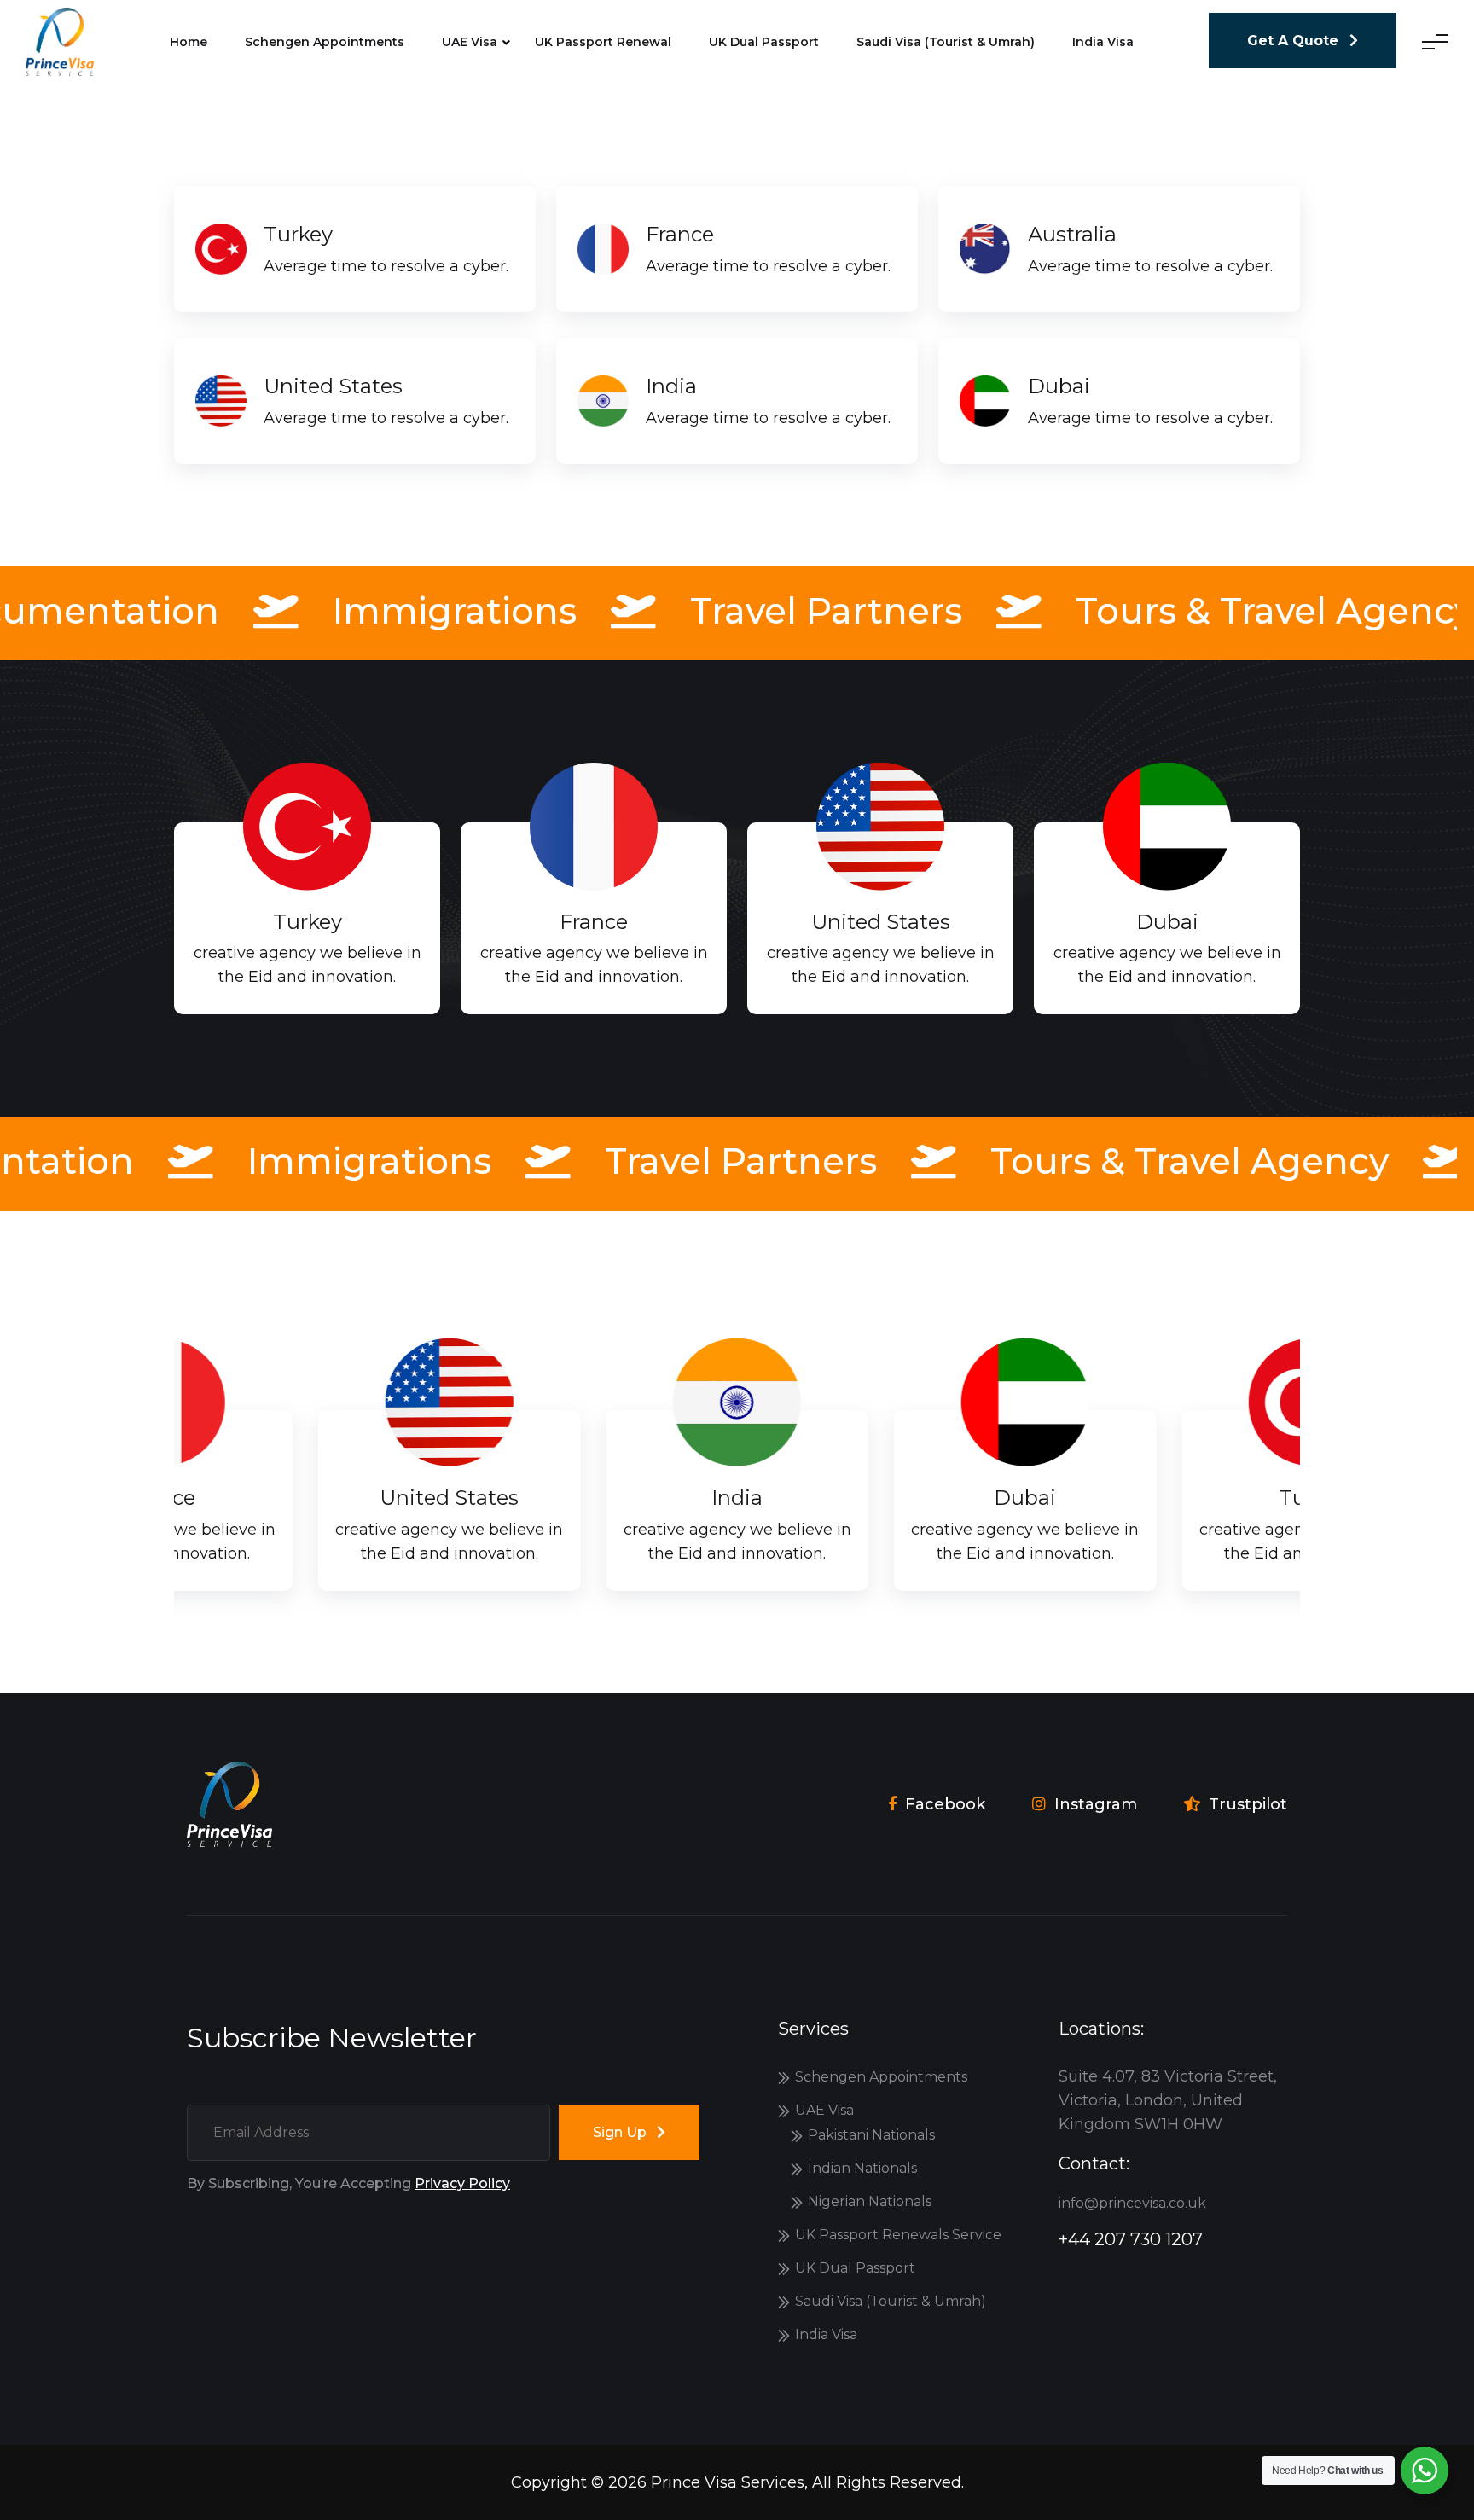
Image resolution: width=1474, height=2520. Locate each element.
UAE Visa (470, 42)
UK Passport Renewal (603, 42)
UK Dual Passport (764, 42)
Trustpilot (1248, 1804)
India (671, 386)
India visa (1103, 42)
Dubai (1059, 386)
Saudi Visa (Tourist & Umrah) (946, 42)
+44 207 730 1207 (1131, 2239)
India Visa (826, 2334)
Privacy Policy (462, 2183)
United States (333, 386)
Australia (1072, 234)
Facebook (945, 1804)
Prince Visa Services (728, 2482)
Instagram (1096, 1804)
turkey (298, 234)
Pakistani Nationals (871, 2135)
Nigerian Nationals (870, 2201)
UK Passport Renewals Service (898, 2235)
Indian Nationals (862, 2168)
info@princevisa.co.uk (1132, 2203)
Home (189, 42)
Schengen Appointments (325, 42)
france (680, 234)
